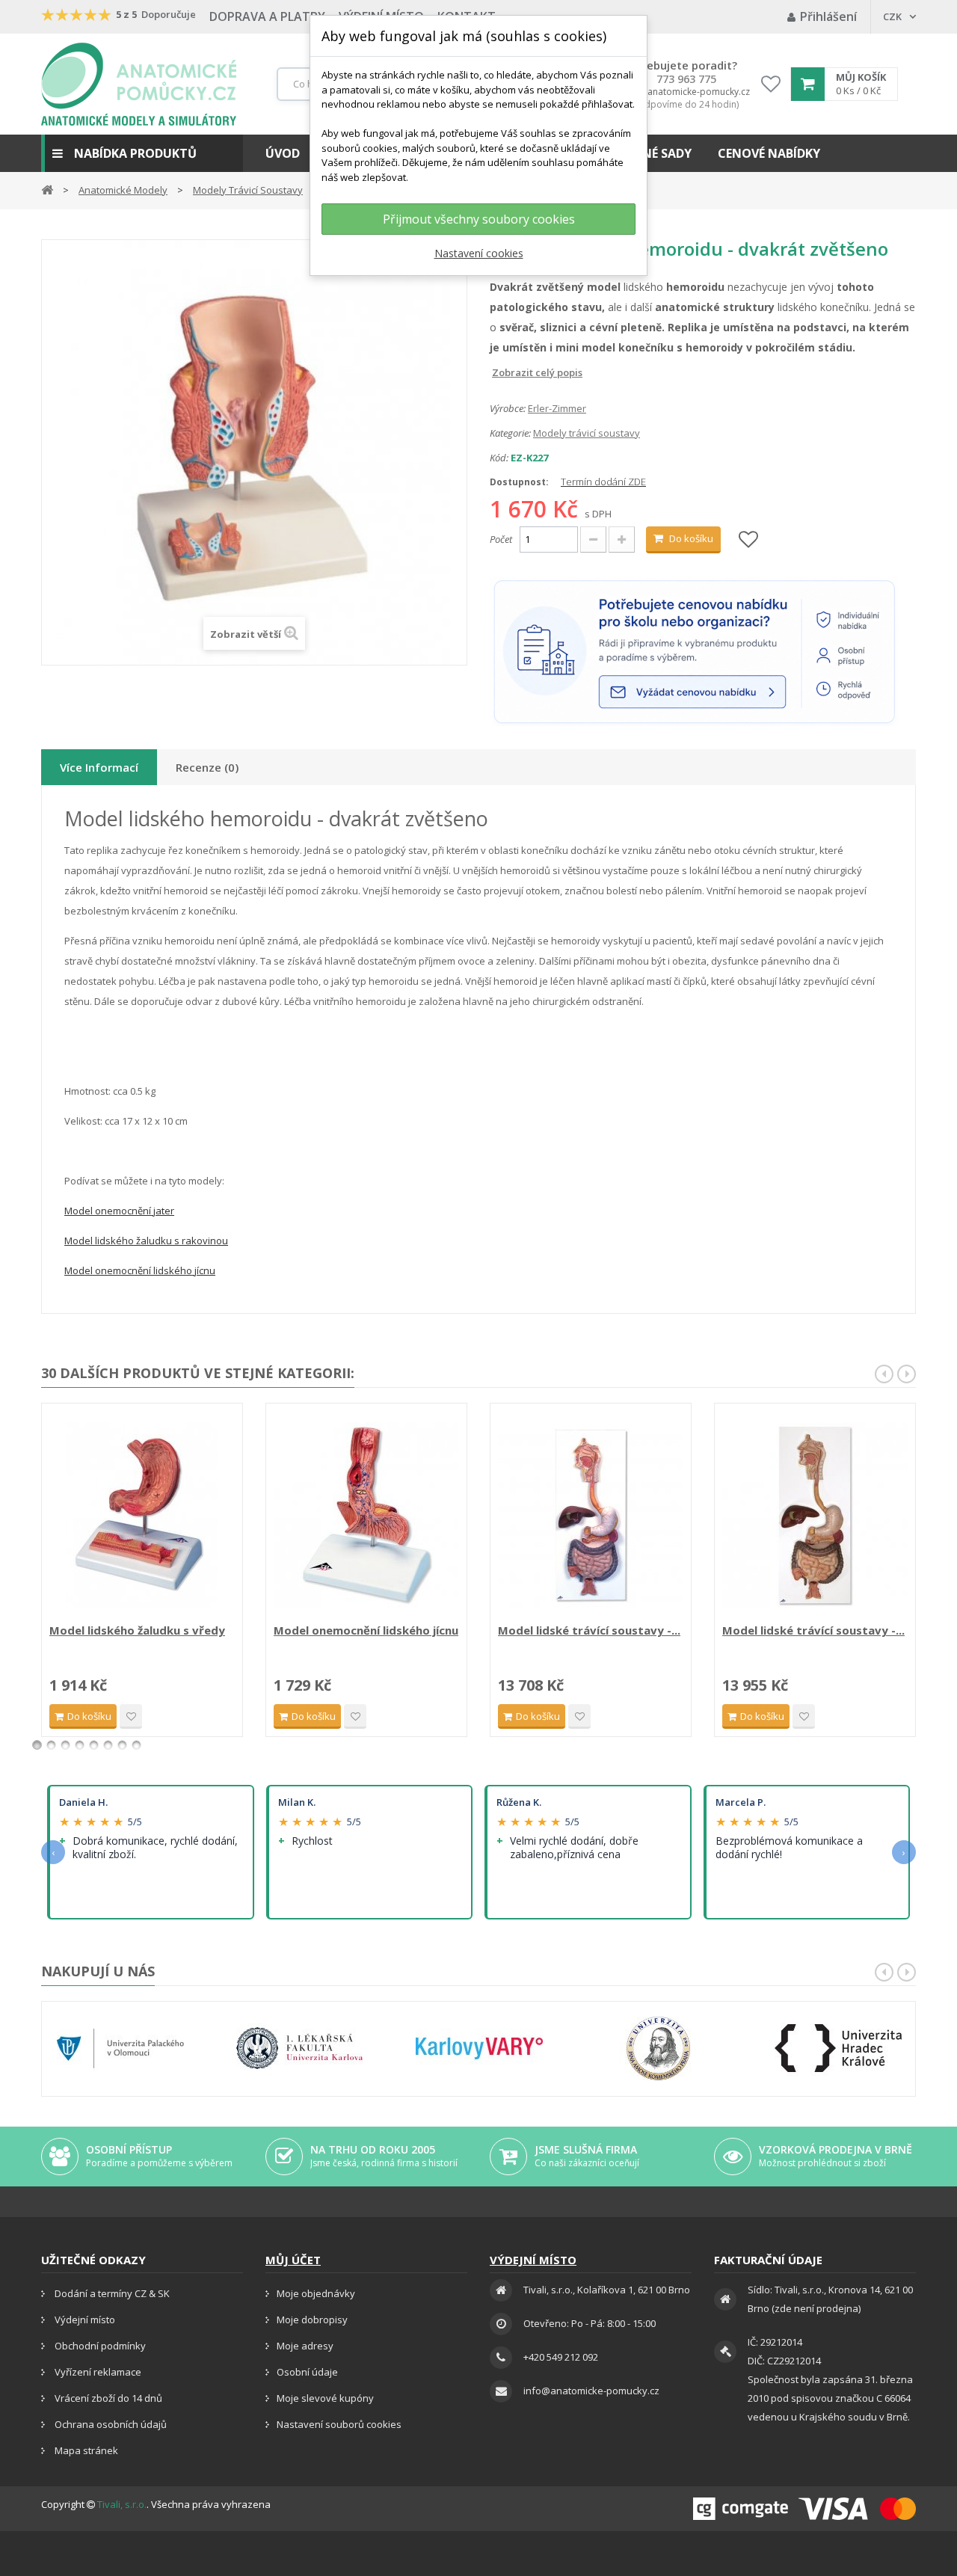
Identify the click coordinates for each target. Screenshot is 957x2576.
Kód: (499, 458)
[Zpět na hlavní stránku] (47, 189)
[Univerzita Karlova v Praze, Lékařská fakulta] (300, 2048)
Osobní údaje (307, 2372)
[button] (142, 153)
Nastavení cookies (479, 253)
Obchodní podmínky (99, 2346)
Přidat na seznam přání (131, 1716)
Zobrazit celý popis (500, 372)
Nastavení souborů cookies (339, 2424)
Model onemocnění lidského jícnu (140, 1270)
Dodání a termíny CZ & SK (111, 2293)
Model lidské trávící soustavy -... (589, 1630)
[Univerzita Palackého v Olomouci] (120, 2048)
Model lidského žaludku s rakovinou (146, 1241)
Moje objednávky (316, 2293)
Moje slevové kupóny (325, 2398)
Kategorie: (510, 433)
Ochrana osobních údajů (110, 2424)
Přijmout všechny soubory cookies (479, 219)
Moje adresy (305, 2346)
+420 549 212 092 (561, 2357)
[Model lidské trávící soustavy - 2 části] (591, 1515)
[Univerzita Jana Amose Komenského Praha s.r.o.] (659, 2048)
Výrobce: (508, 408)
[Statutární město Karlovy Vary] (479, 2048)
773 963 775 (686, 79)
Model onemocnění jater (119, 1211)
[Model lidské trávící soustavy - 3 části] (815, 1515)
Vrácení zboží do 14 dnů (107, 2398)
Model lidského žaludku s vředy (137, 1630)
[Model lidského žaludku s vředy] (142, 1515)
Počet (501, 539)
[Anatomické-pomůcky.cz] (139, 84)
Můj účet (293, 2260)
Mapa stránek (85, 2450)
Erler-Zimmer (557, 408)
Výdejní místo (84, 2320)
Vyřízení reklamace (97, 2372)
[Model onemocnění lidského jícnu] (366, 1515)
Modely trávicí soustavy (587, 433)
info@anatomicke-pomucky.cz (686, 92)
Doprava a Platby (267, 16)
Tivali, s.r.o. (122, 2504)
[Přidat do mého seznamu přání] (748, 540)
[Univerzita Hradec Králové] (838, 2048)
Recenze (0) (207, 767)
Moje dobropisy (312, 2320)
